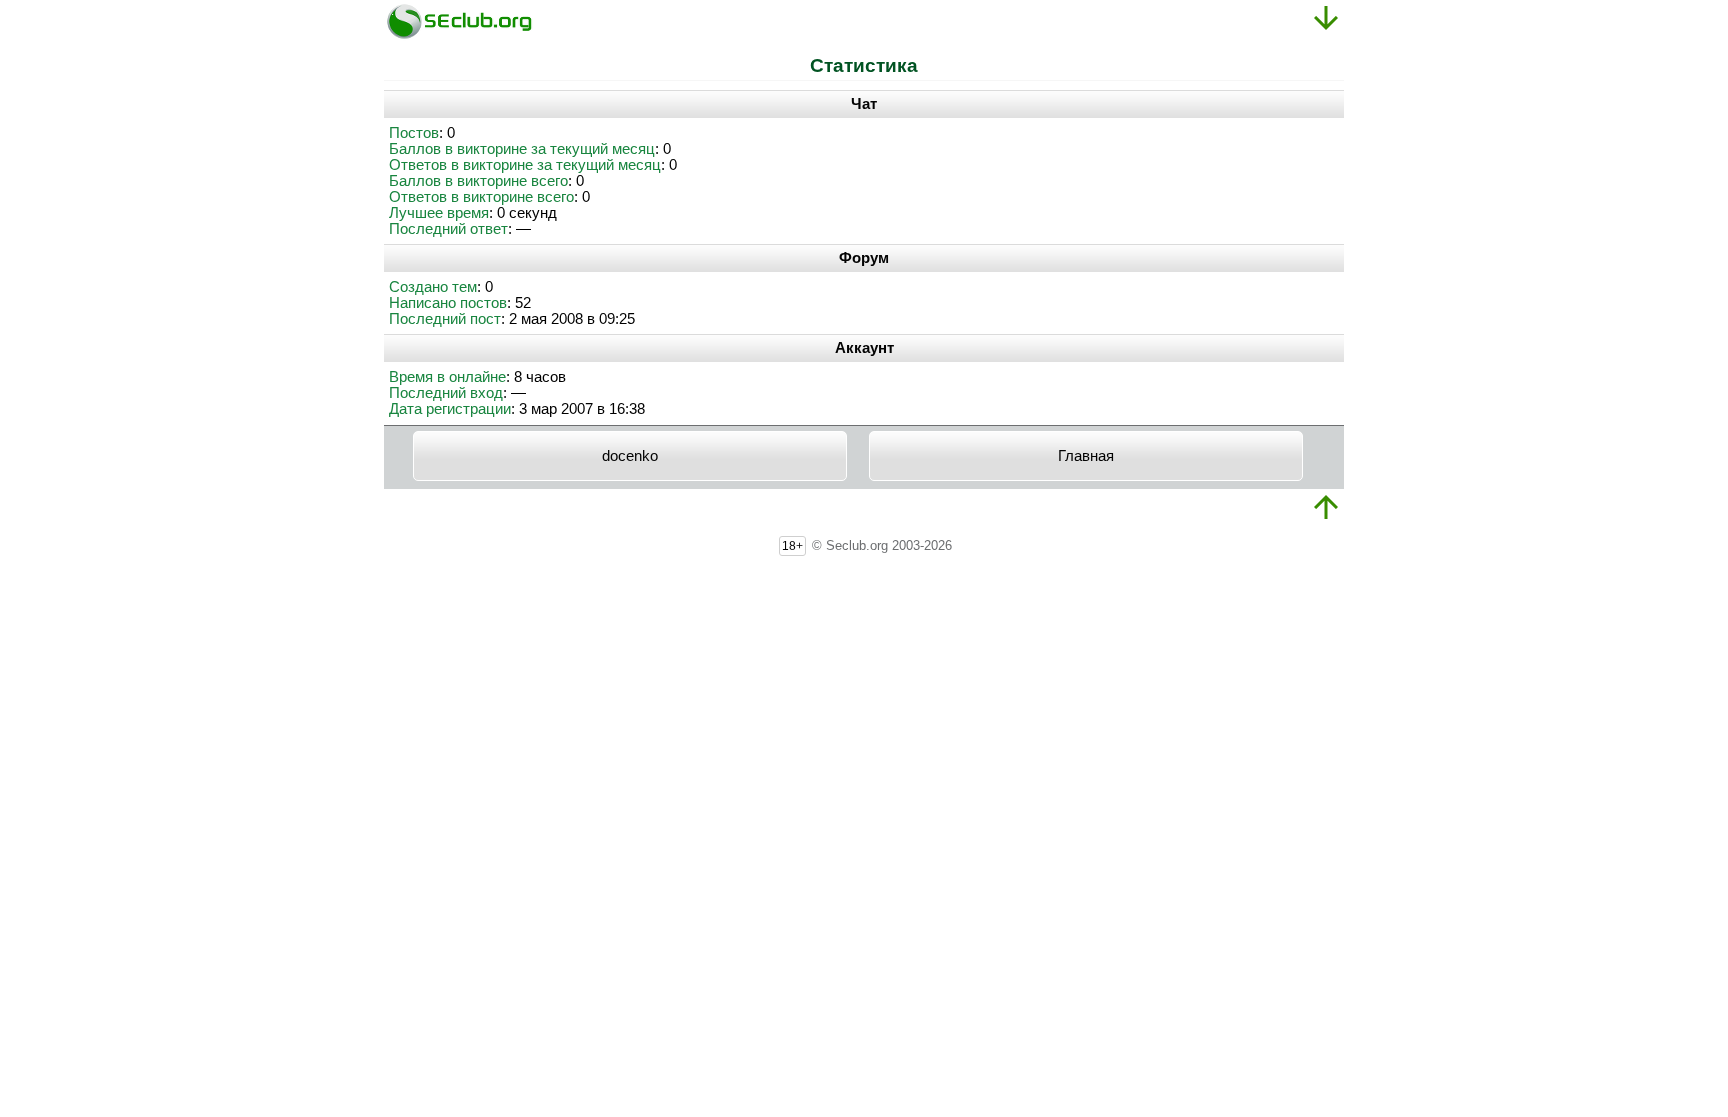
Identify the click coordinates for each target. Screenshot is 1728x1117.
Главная (1086, 456)
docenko (630, 456)
